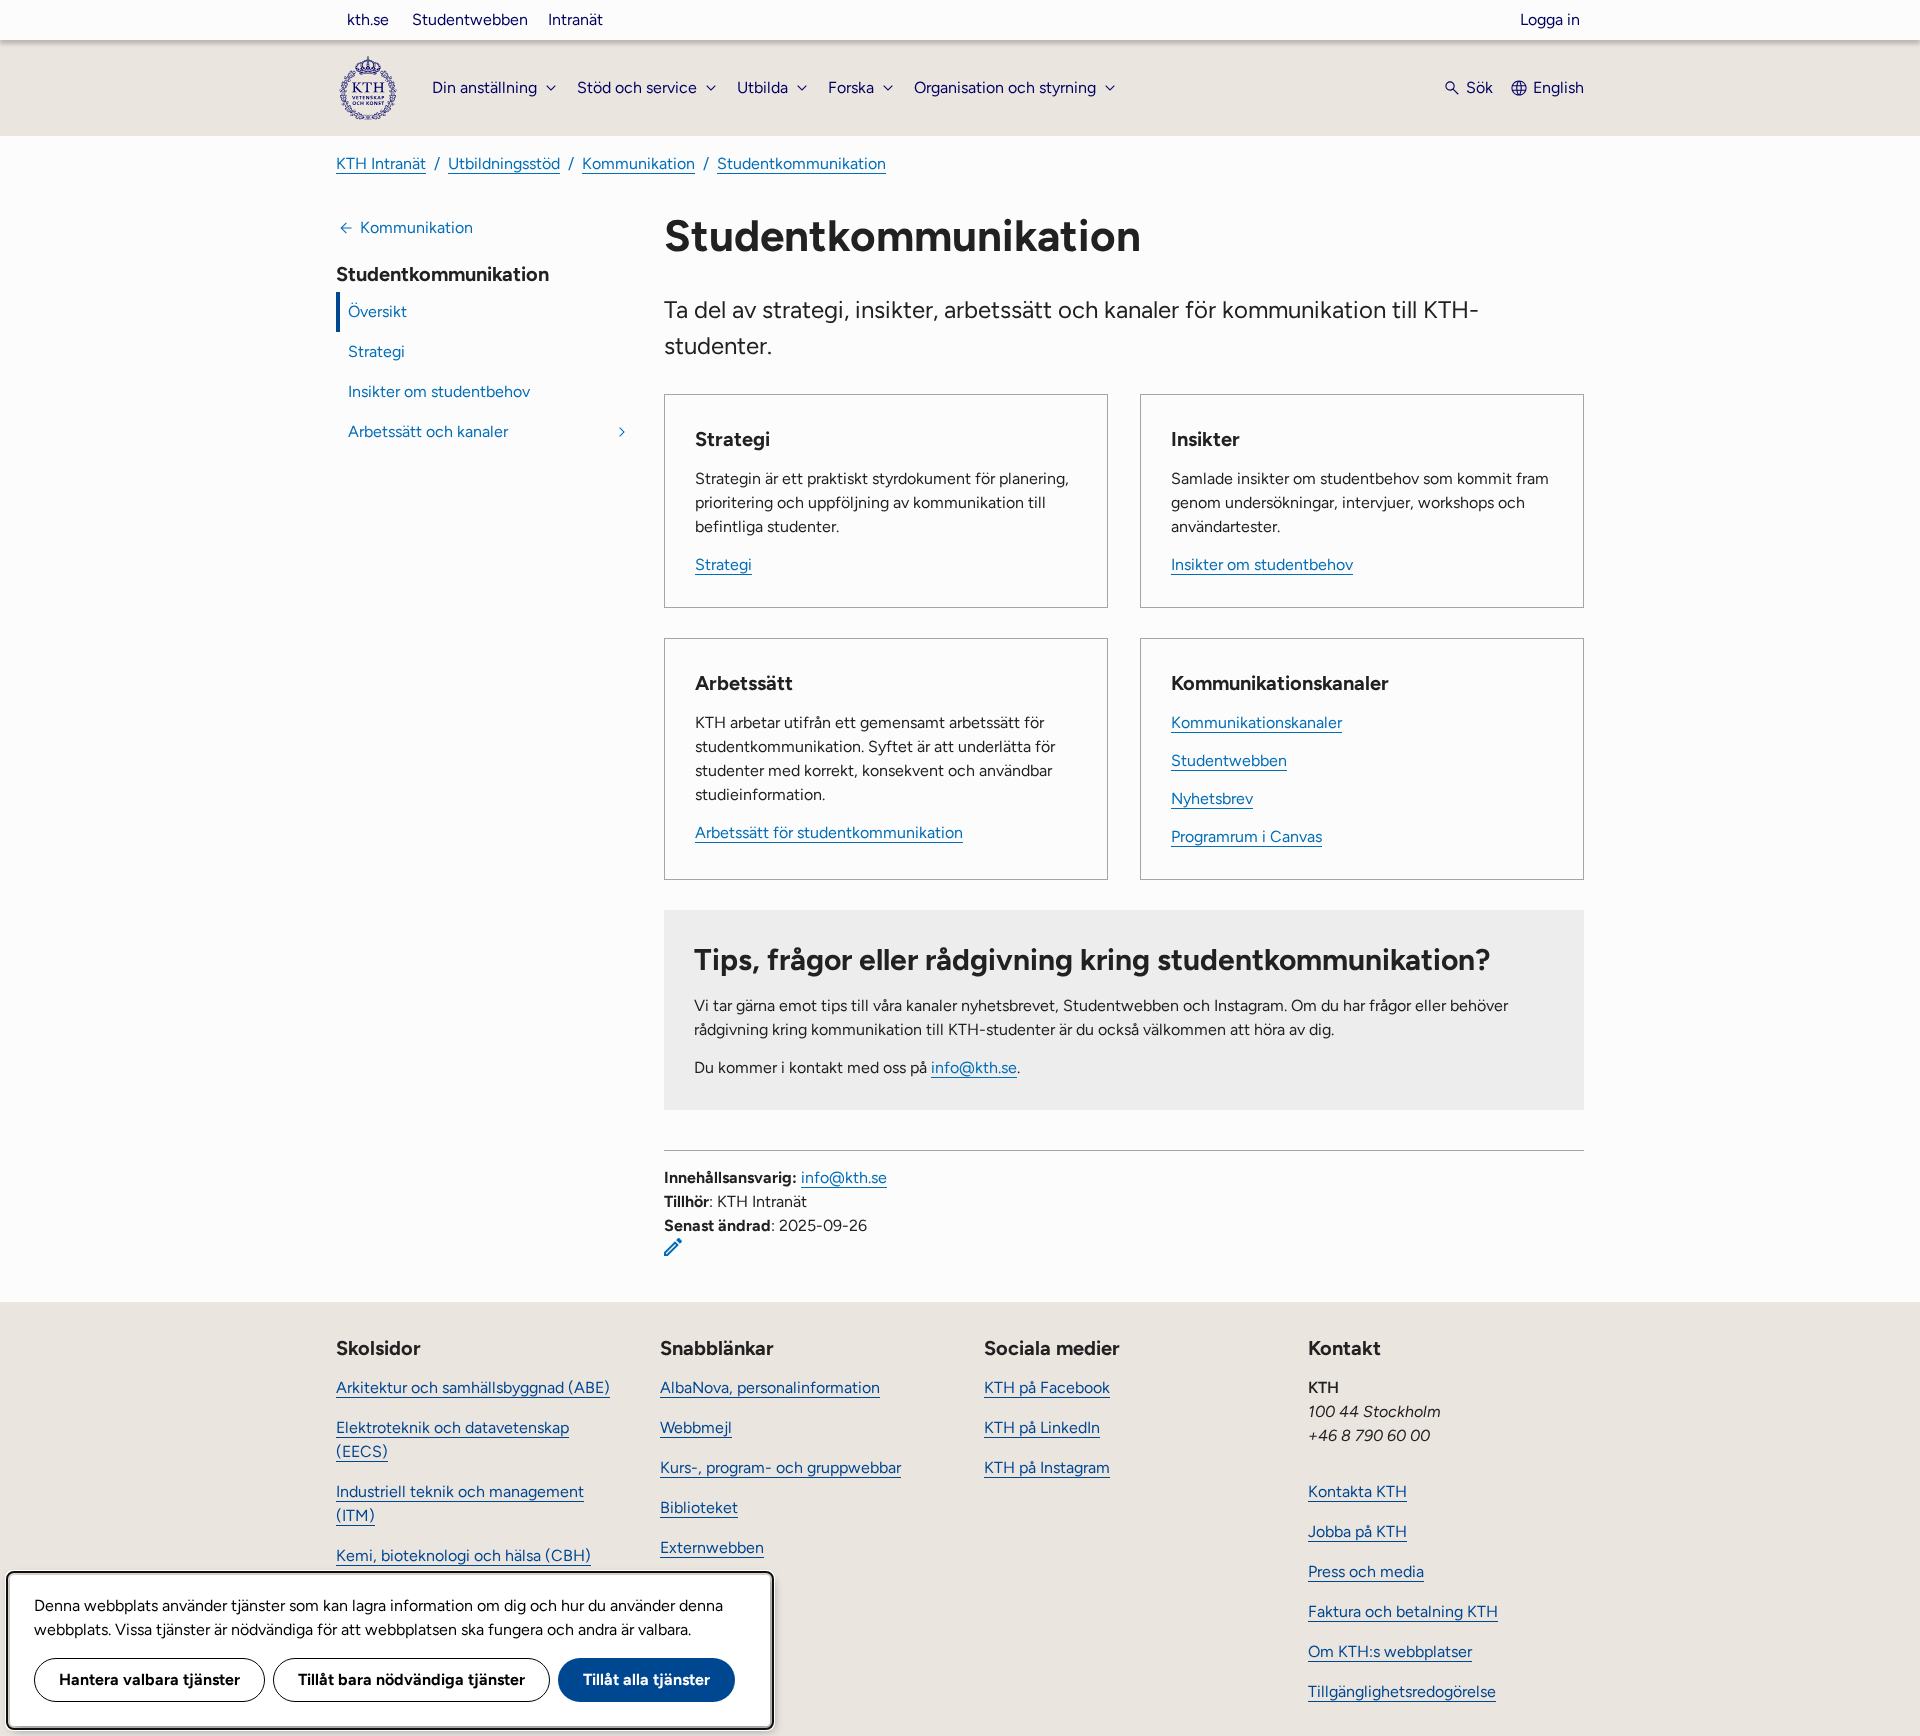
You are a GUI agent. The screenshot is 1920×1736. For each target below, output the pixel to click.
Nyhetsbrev (1212, 798)
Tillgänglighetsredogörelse (1402, 1691)
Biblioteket (699, 1507)
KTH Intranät (381, 163)
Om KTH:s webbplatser (1390, 1651)
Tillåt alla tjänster (646, 1679)
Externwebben (712, 1547)
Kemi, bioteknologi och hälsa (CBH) (463, 1555)
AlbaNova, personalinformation (770, 1387)
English (1558, 87)
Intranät (575, 19)
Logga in (1550, 19)
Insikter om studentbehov (439, 391)
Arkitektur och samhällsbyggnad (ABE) (473, 1387)
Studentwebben (470, 19)
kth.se (368, 19)
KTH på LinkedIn (1042, 1427)
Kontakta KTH (1357, 1491)
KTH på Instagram (1047, 1467)
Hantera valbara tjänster (149, 1679)
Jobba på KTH (1357, 1531)
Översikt (377, 311)
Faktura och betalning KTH (1403, 1611)
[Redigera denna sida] (673, 1247)
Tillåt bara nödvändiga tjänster (411, 1679)
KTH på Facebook (1047, 1387)
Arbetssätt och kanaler (428, 431)
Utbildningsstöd (504, 163)
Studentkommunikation (801, 163)
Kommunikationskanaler (1256, 722)
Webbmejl (696, 1427)
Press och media (1366, 1571)
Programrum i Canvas (1246, 836)
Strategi (376, 351)
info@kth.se (974, 1067)
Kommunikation (638, 163)
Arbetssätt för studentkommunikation (829, 832)
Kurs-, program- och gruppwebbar (780, 1467)
